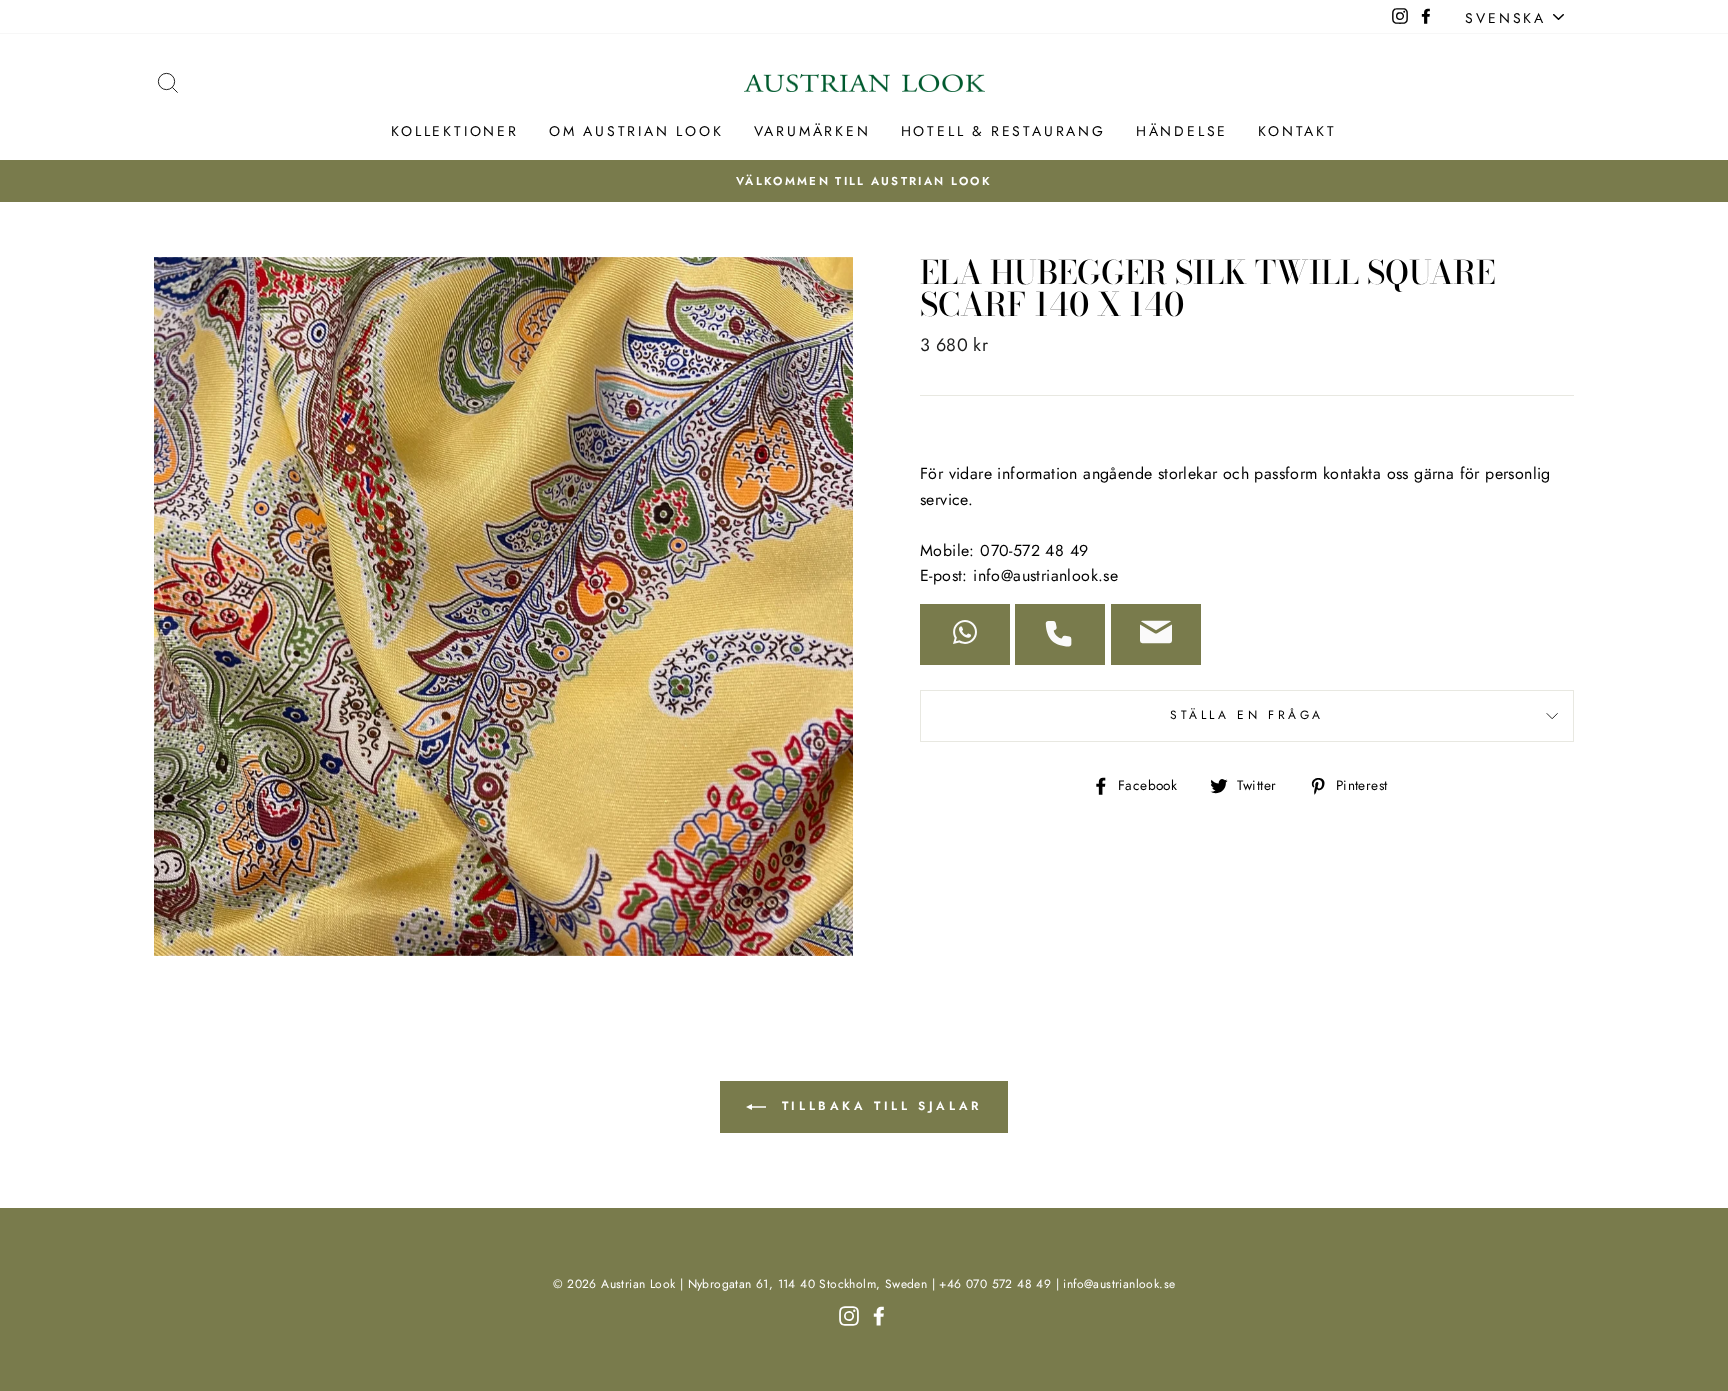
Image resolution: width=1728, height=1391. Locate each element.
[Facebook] (879, 1314)
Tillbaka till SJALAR (878, 1105)
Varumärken (812, 131)
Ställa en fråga (1247, 715)
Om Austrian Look (636, 131)
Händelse (1182, 131)
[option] (864, 181)
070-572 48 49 (1034, 550)
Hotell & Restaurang (1003, 131)
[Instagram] (849, 1314)
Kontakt (1297, 131)
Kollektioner (455, 131)
